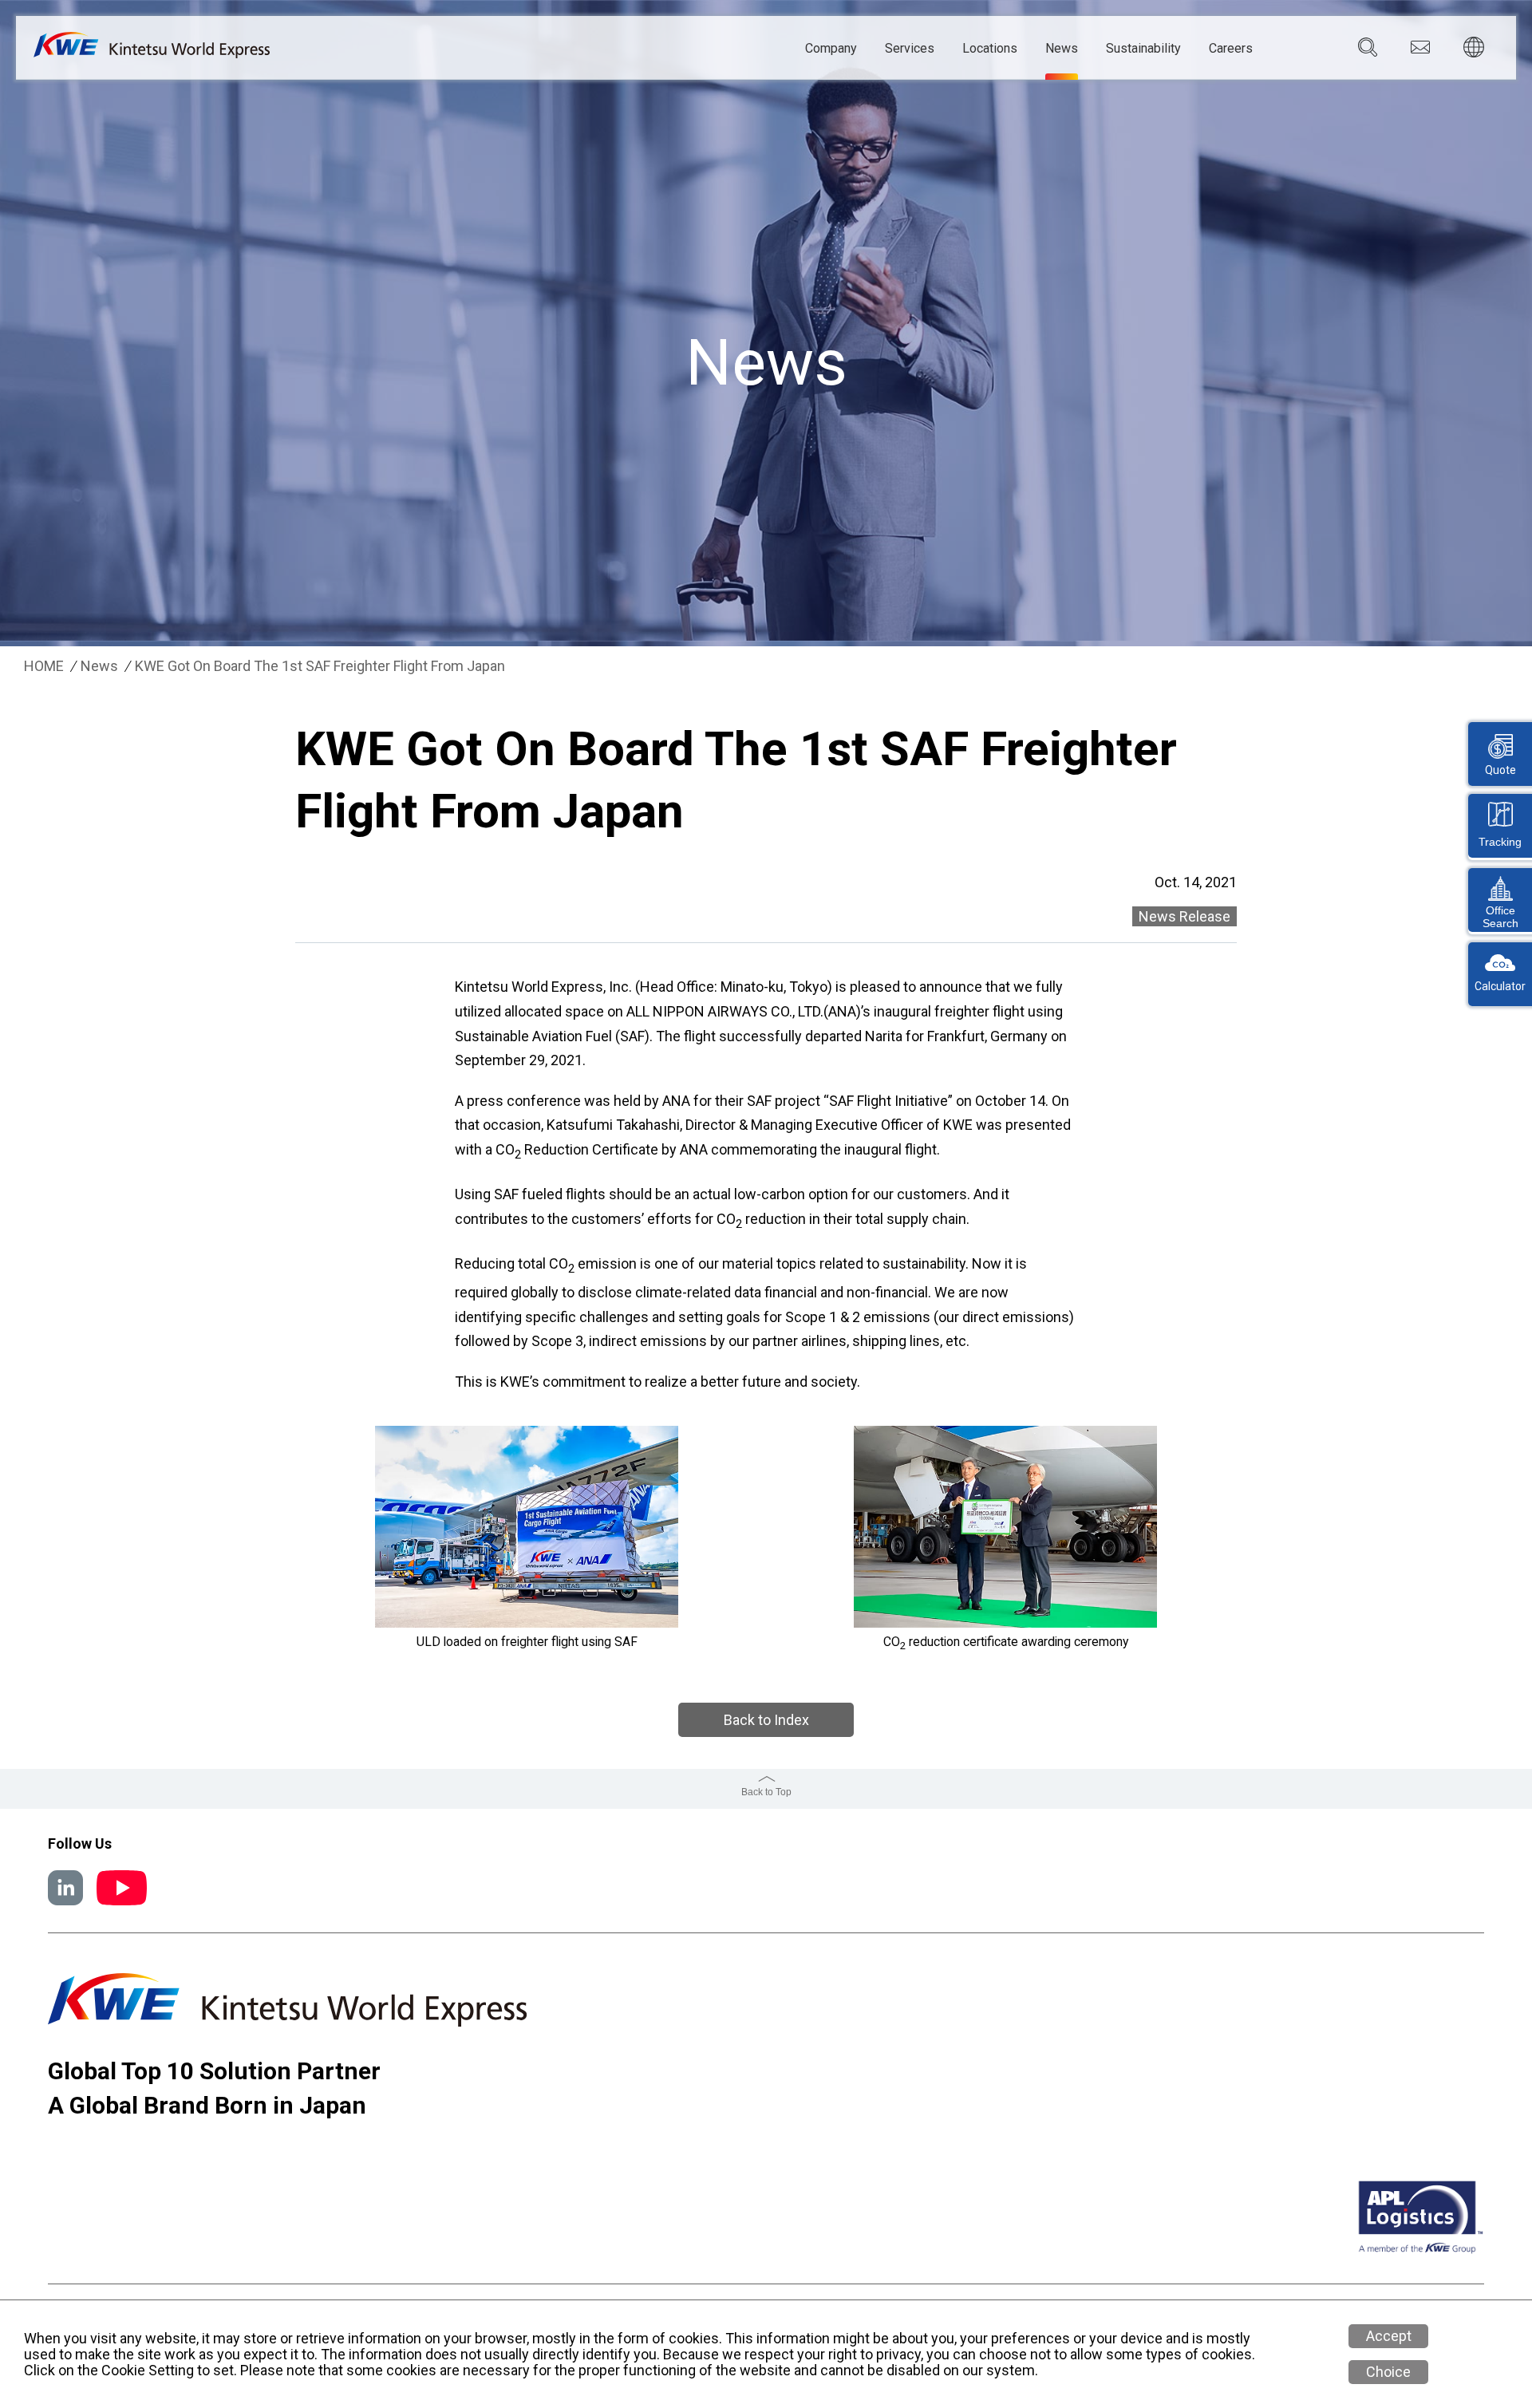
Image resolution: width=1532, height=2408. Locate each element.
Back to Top (766, 1792)
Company (831, 49)
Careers (1231, 49)
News (1062, 49)
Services (910, 49)
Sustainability (1143, 49)
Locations (990, 49)
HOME (44, 666)
